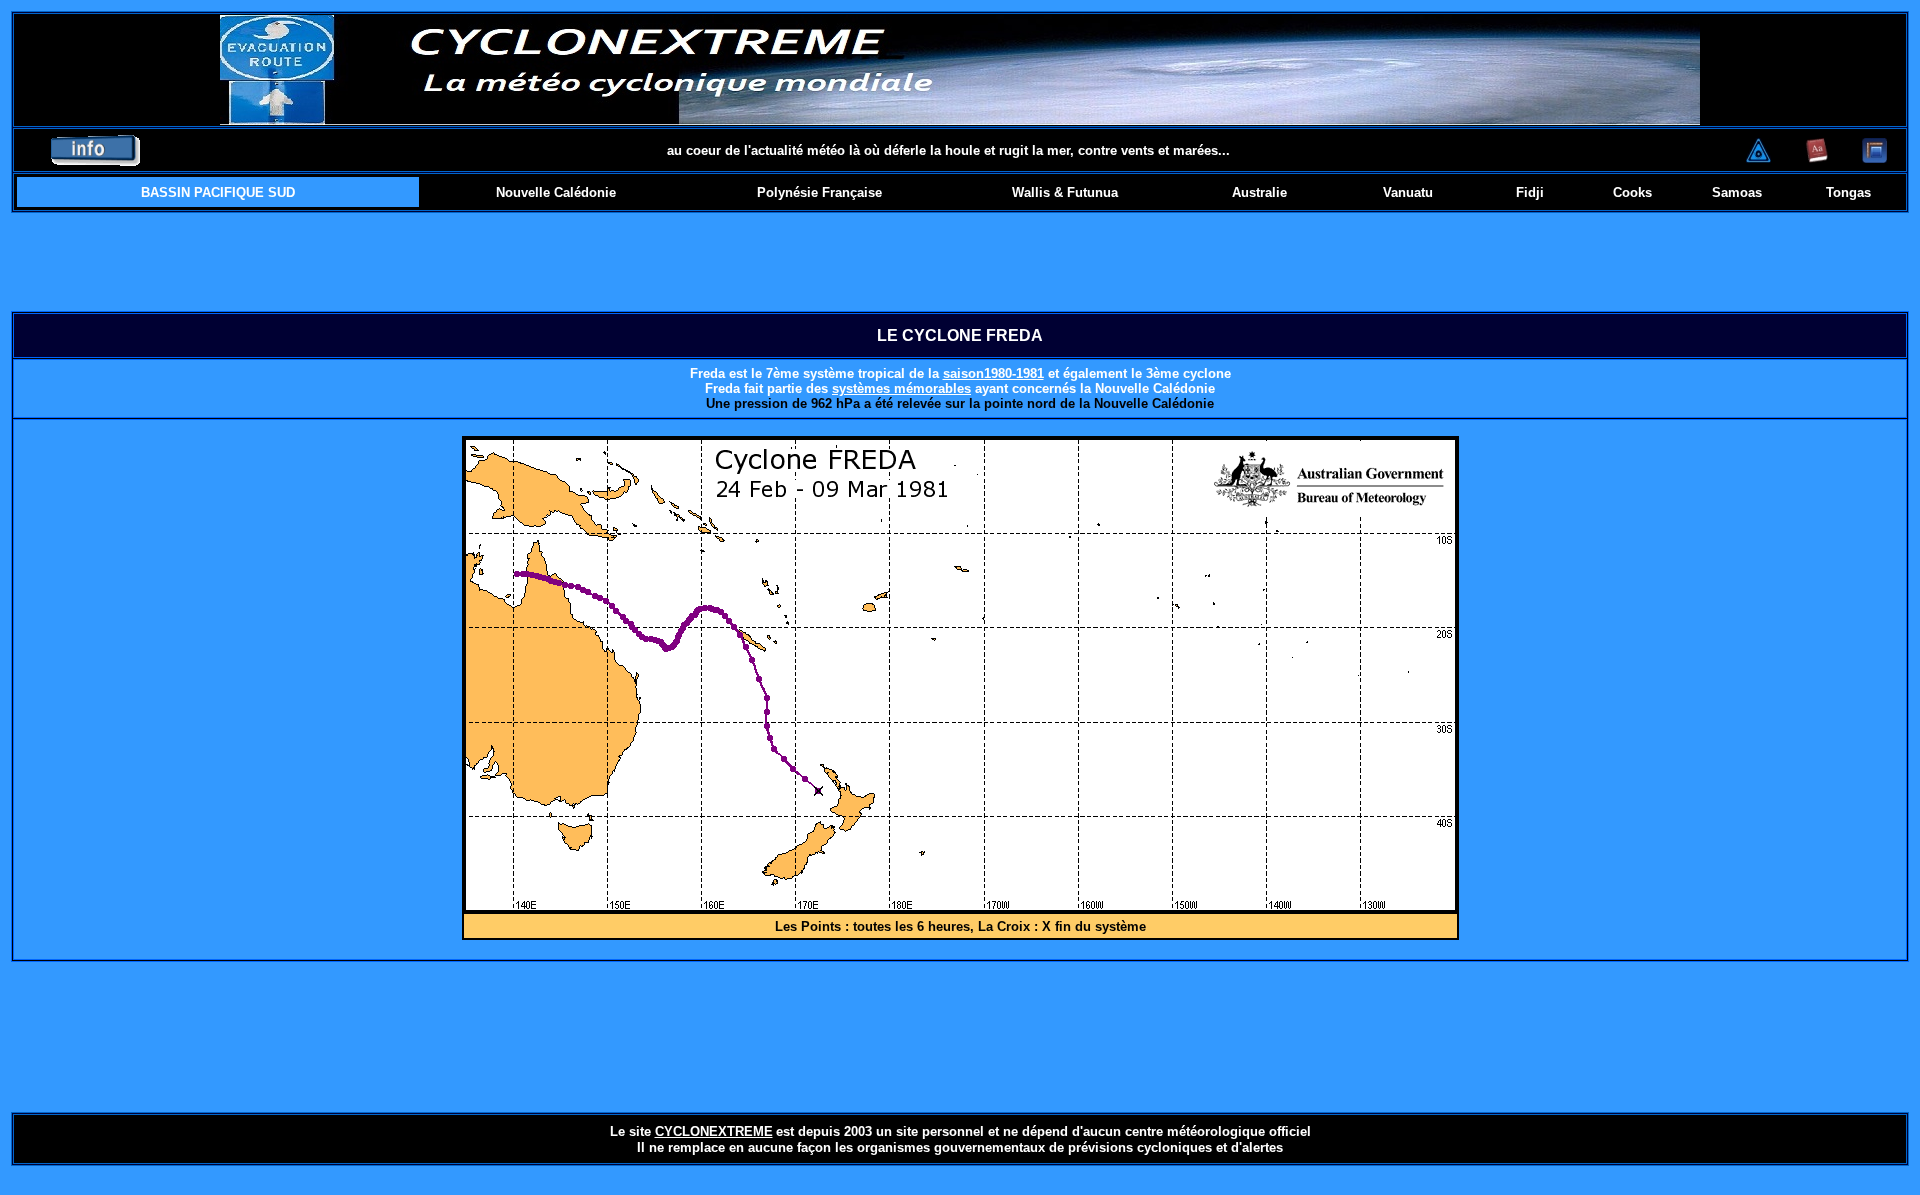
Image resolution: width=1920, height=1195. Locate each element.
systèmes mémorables (901, 388)
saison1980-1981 (993, 373)
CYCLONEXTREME (714, 1131)
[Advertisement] (960, 262)
